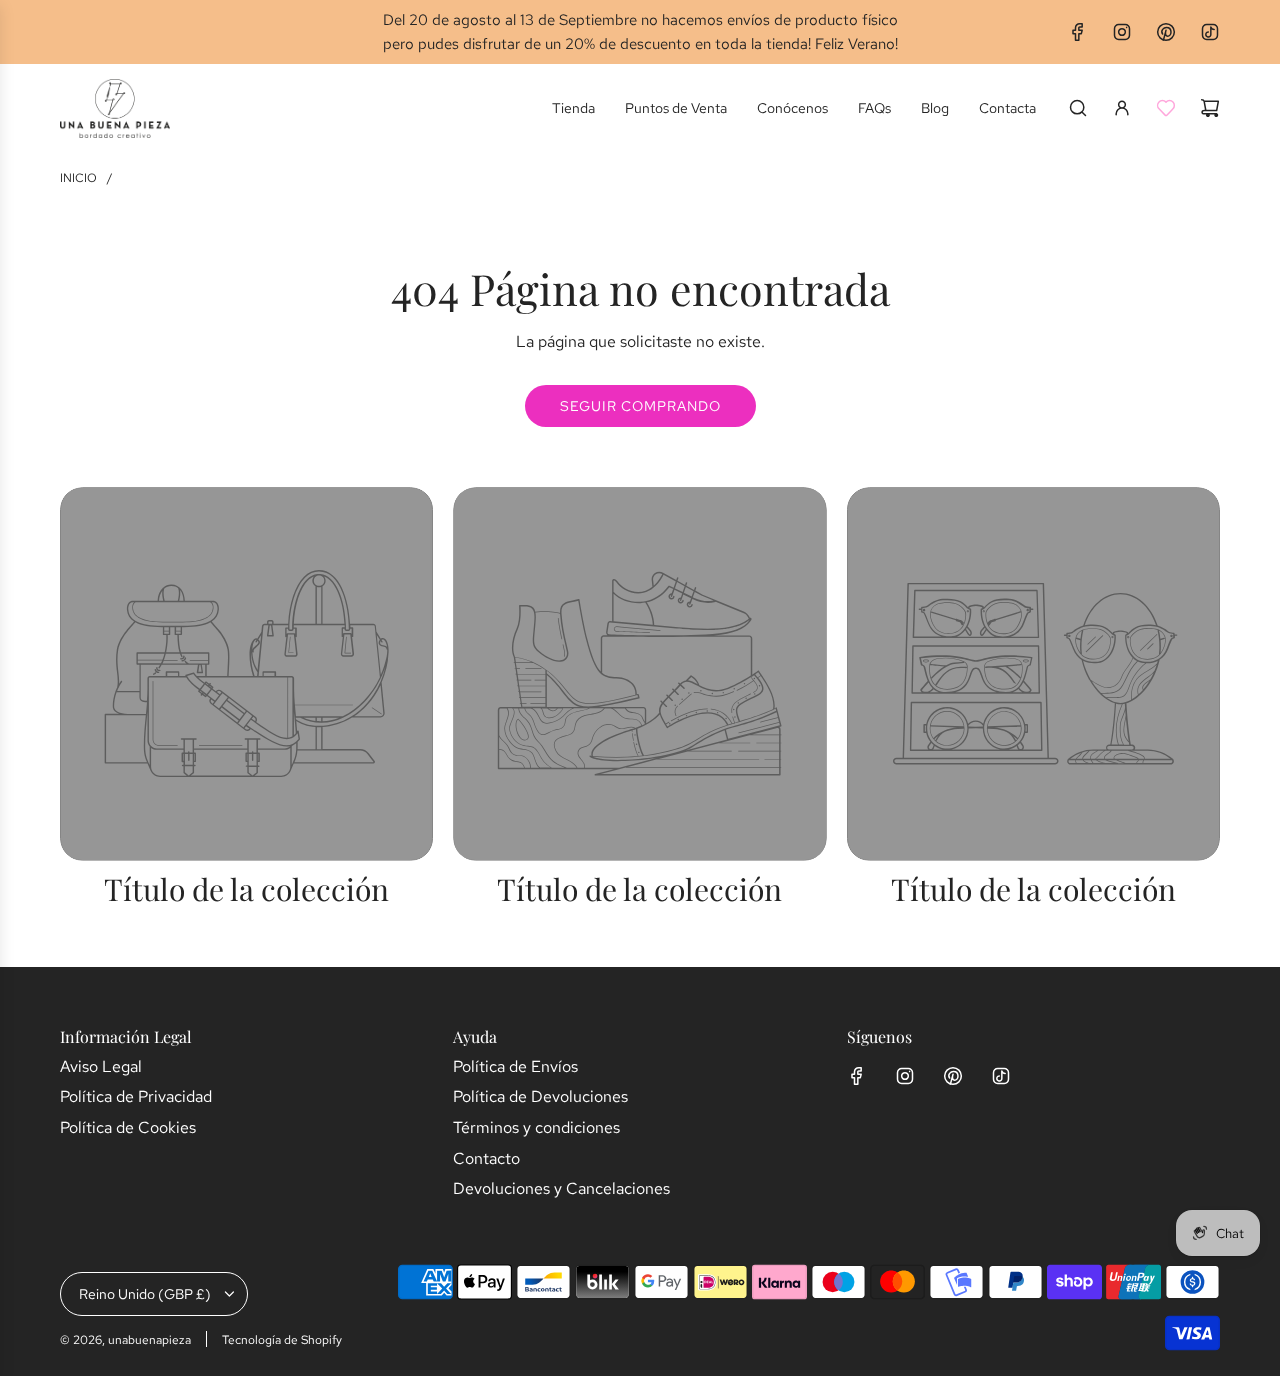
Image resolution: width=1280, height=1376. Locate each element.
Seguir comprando (640, 406)
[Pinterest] (1166, 32)
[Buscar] (1078, 108)
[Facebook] (1078, 32)
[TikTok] (1210, 32)
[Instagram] (1122, 32)
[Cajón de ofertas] (1166, 108)
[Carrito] (1210, 108)
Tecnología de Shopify (282, 1340)
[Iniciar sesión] (1122, 108)
